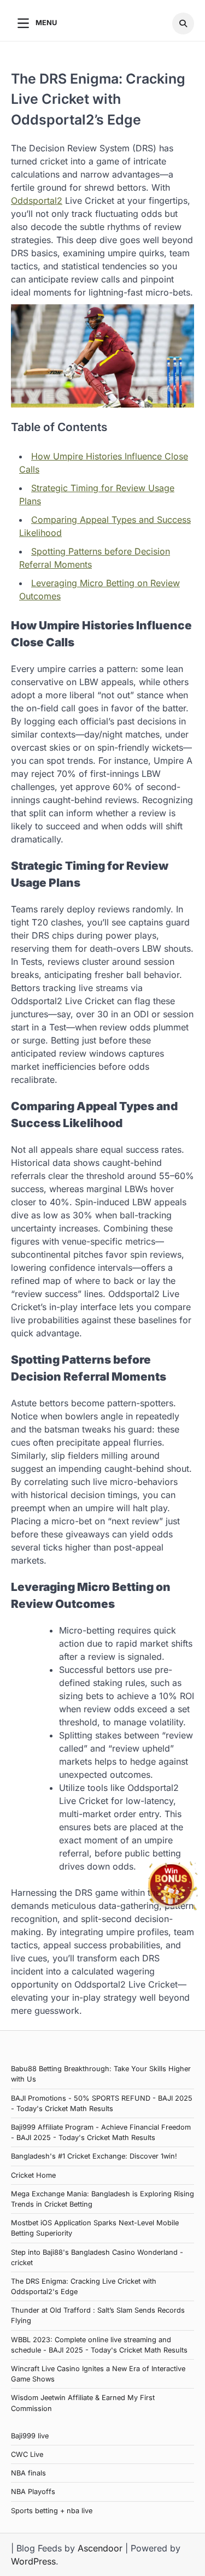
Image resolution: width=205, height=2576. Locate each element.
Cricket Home (33, 2175)
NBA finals (28, 2473)
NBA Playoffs (33, 2492)
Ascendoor (100, 2548)
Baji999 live (30, 2436)
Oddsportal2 (37, 201)
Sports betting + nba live (52, 2511)
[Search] (183, 23)
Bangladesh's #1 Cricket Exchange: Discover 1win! (94, 2156)
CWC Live (27, 2454)
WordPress (33, 2561)
